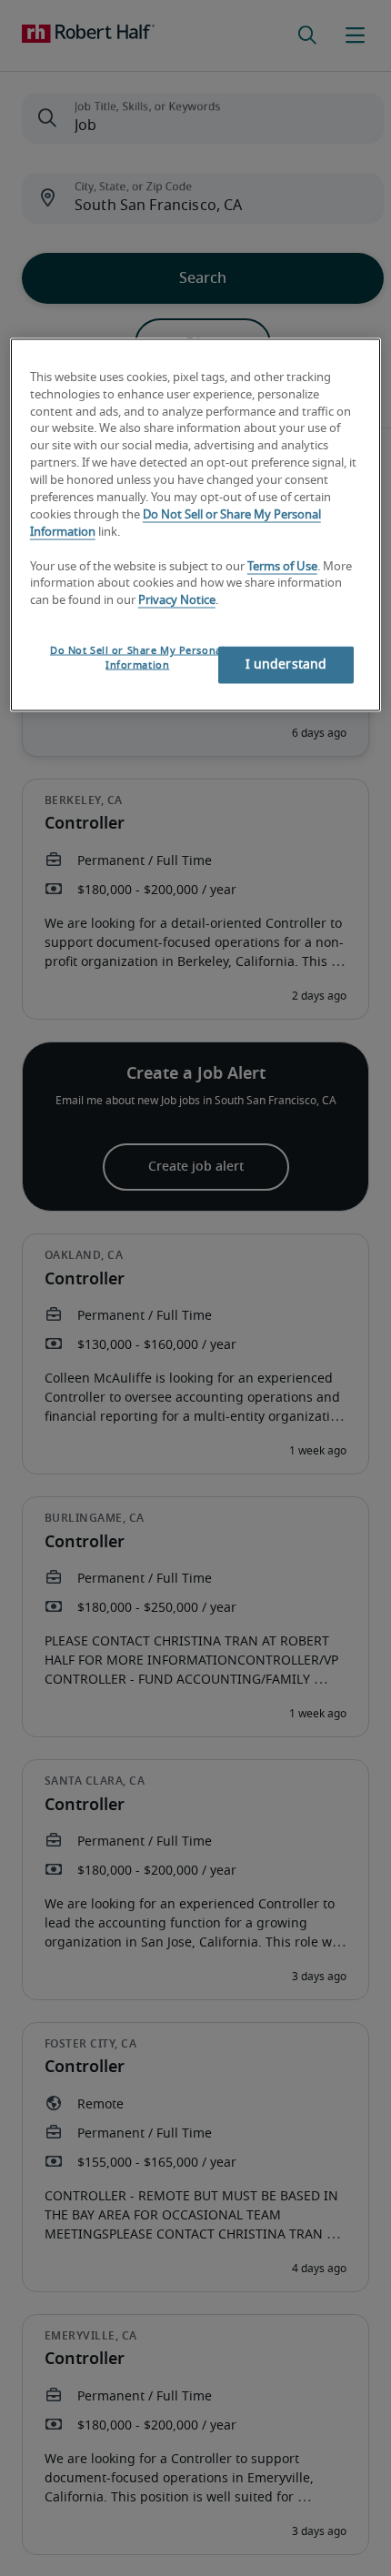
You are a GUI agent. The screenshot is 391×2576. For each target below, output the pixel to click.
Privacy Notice (177, 601)
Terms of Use (282, 566)
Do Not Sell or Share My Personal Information (137, 658)
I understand (286, 665)
